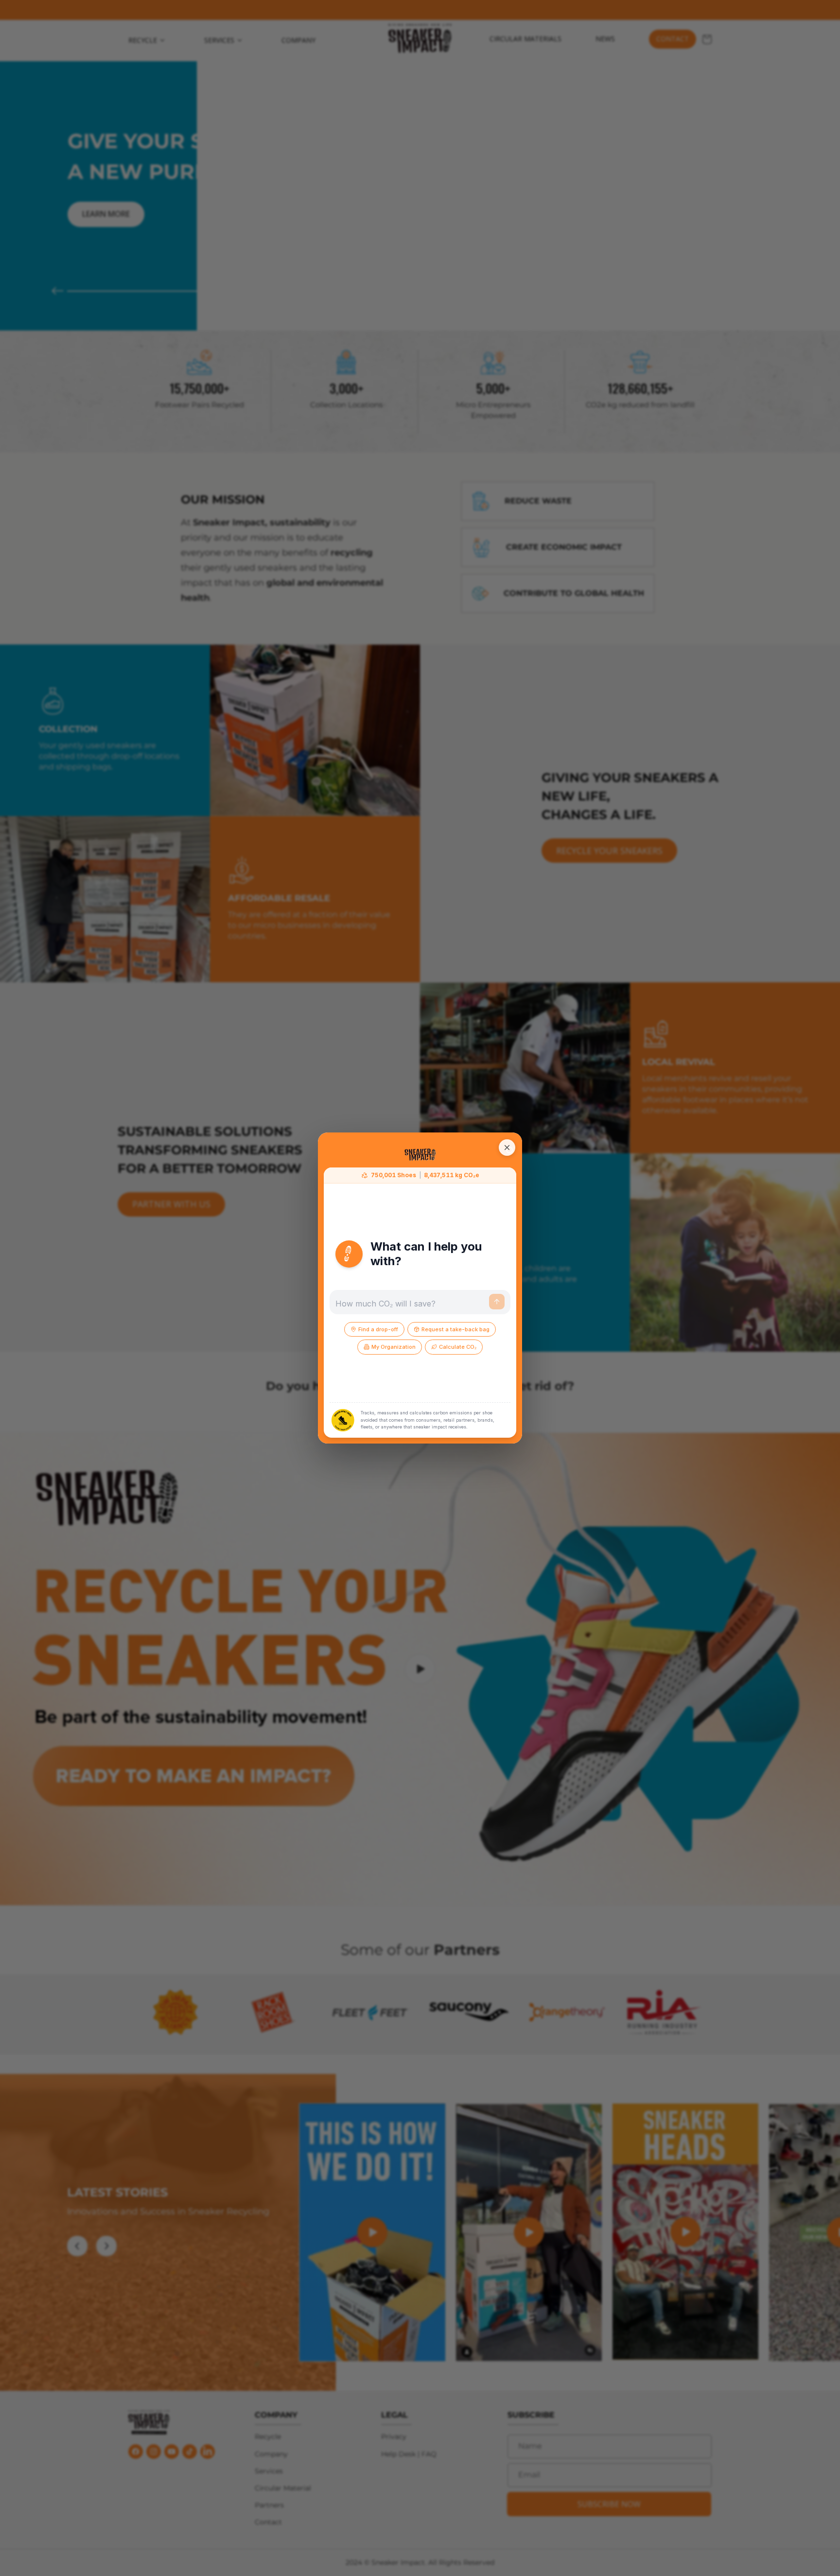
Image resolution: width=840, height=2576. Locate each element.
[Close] (507, 1148)
